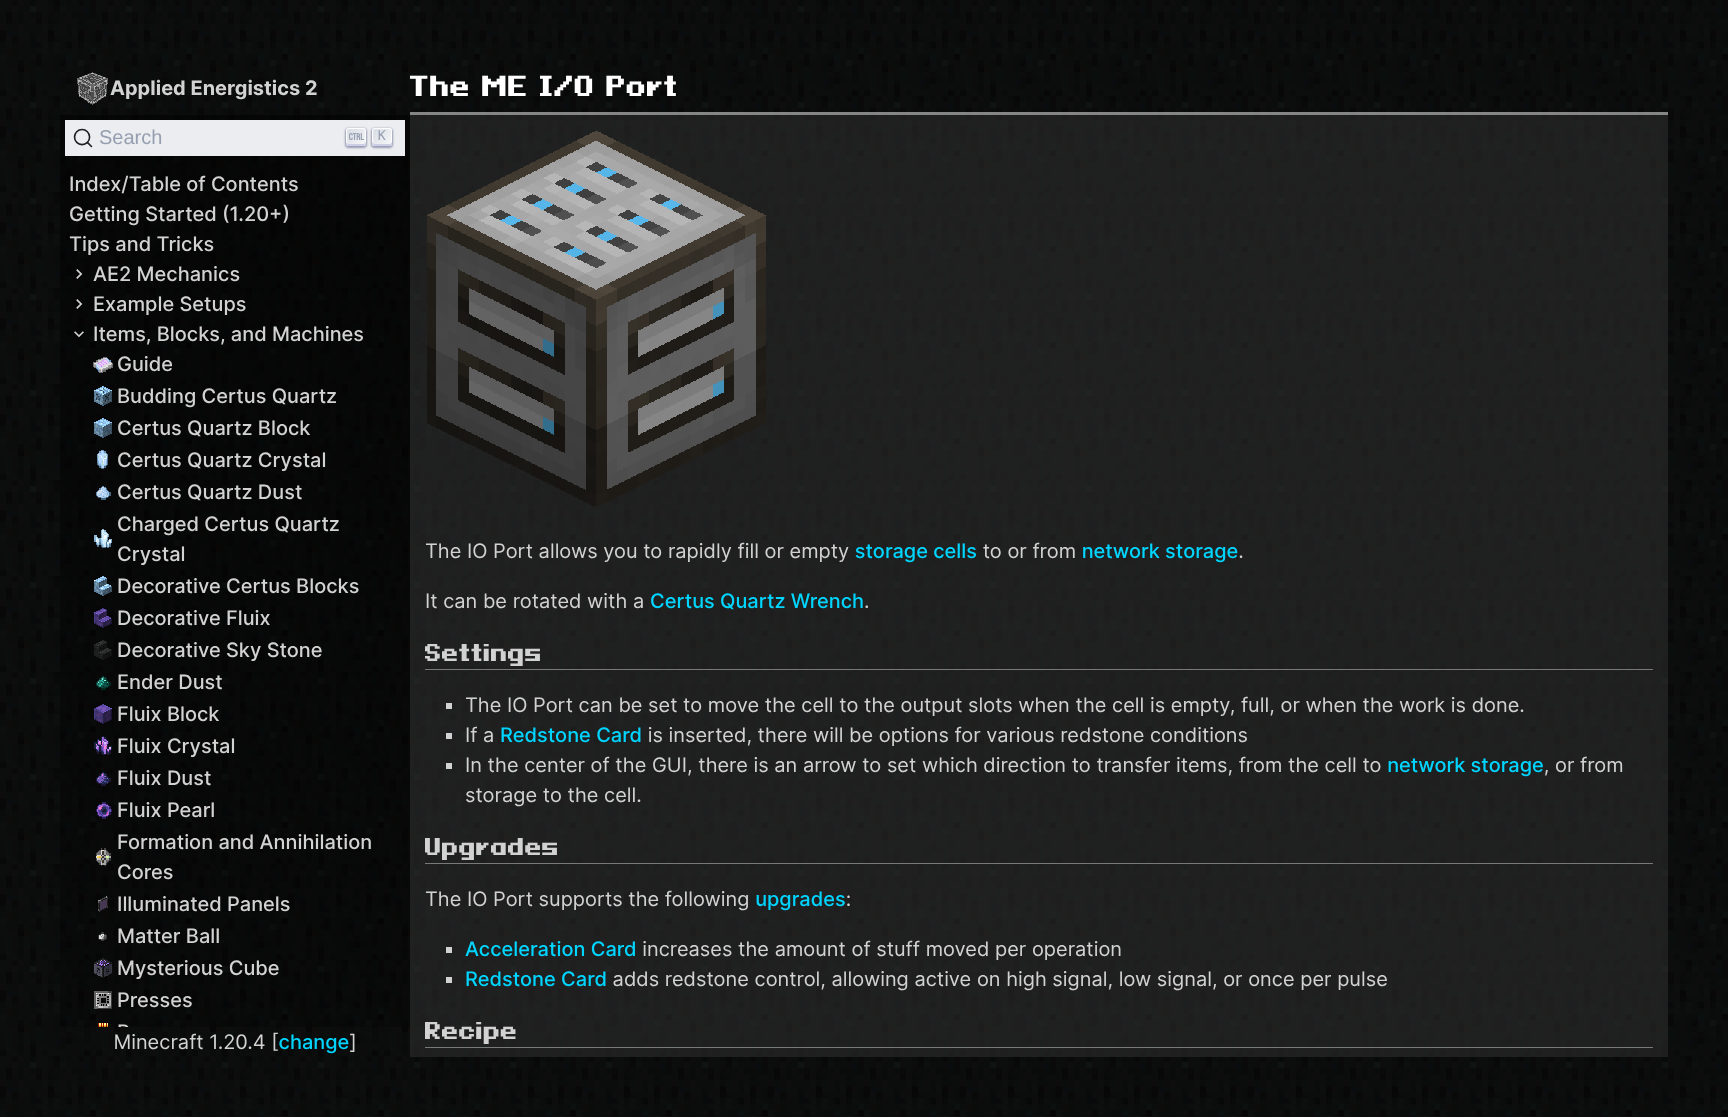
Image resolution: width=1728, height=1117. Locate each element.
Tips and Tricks (141, 244)
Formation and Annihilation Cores (244, 857)
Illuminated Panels (204, 904)
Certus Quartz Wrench (757, 601)
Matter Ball (168, 936)
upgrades (800, 899)
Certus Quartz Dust (209, 492)
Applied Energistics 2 (214, 88)
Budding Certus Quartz (227, 396)
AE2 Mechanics (166, 274)
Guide (145, 364)
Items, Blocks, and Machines (228, 334)
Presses (155, 1000)
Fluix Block (168, 714)
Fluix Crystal (176, 746)
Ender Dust (170, 682)
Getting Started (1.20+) (179, 214)
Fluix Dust (164, 778)
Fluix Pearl (166, 810)
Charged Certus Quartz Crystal (228, 539)
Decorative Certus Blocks (238, 586)
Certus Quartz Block (213, 428)
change (314, 1042)
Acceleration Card (551, 949)
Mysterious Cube (198, 968)
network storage (1160, 551)
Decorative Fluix (194, 618)
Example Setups (170, 304)
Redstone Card (571, 735)
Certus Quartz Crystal (221, 460)
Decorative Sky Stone (220, 650)
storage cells (916, 551)
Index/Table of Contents (184, 184)
